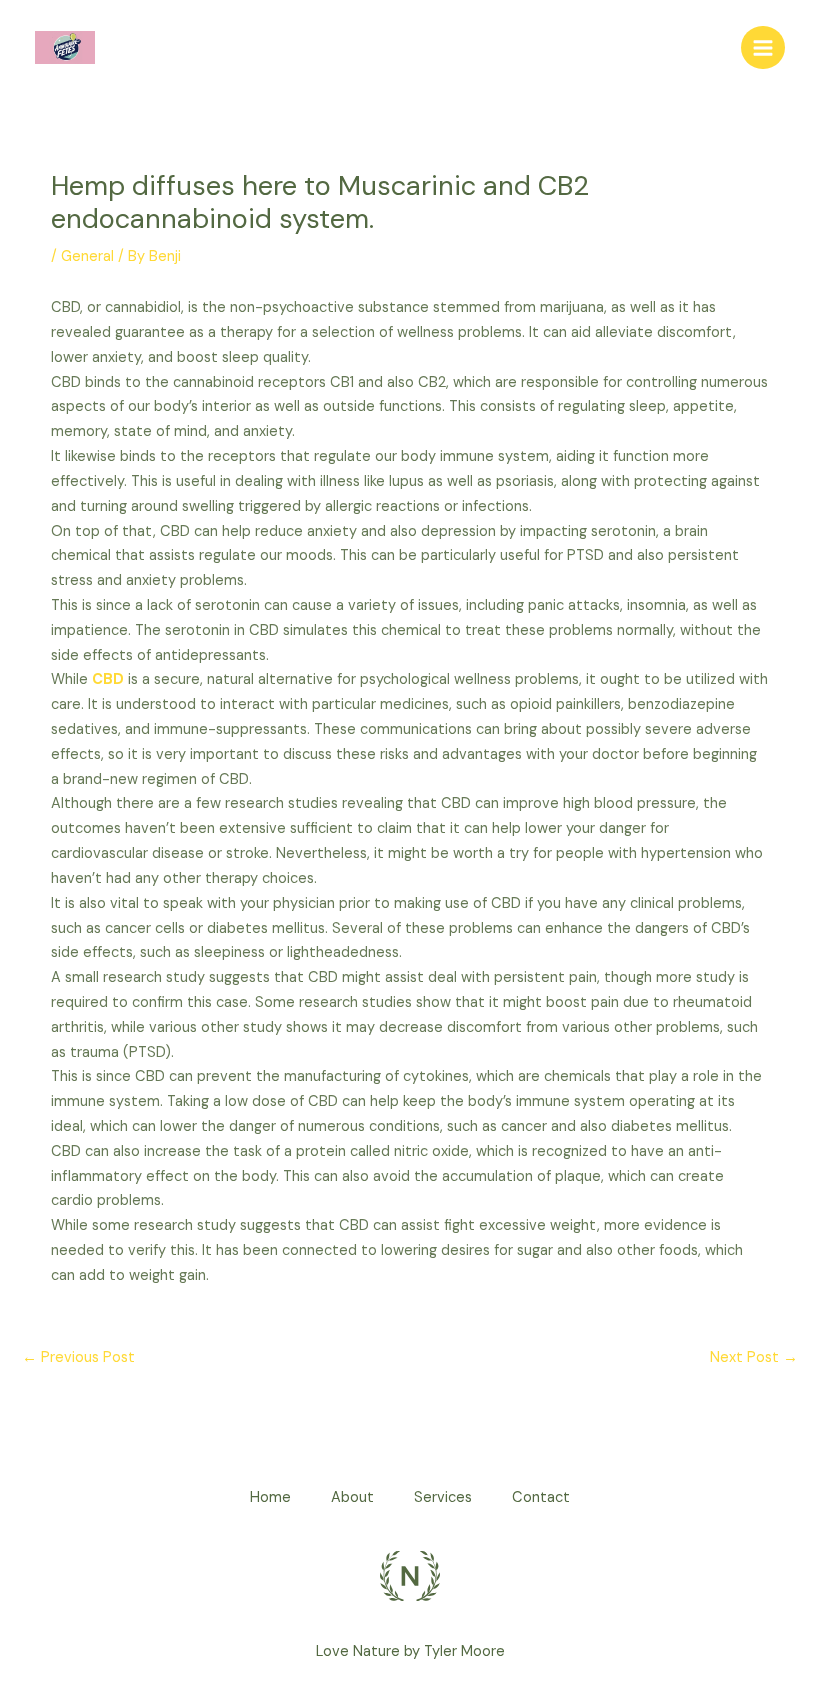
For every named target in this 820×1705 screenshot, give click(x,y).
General (87, 256)
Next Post (754, 1357)
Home (270, 1497)
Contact (541, 1497)
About (352, 1497)
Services (443, 1497)
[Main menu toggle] (763, 48)
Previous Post (78, 1357)
